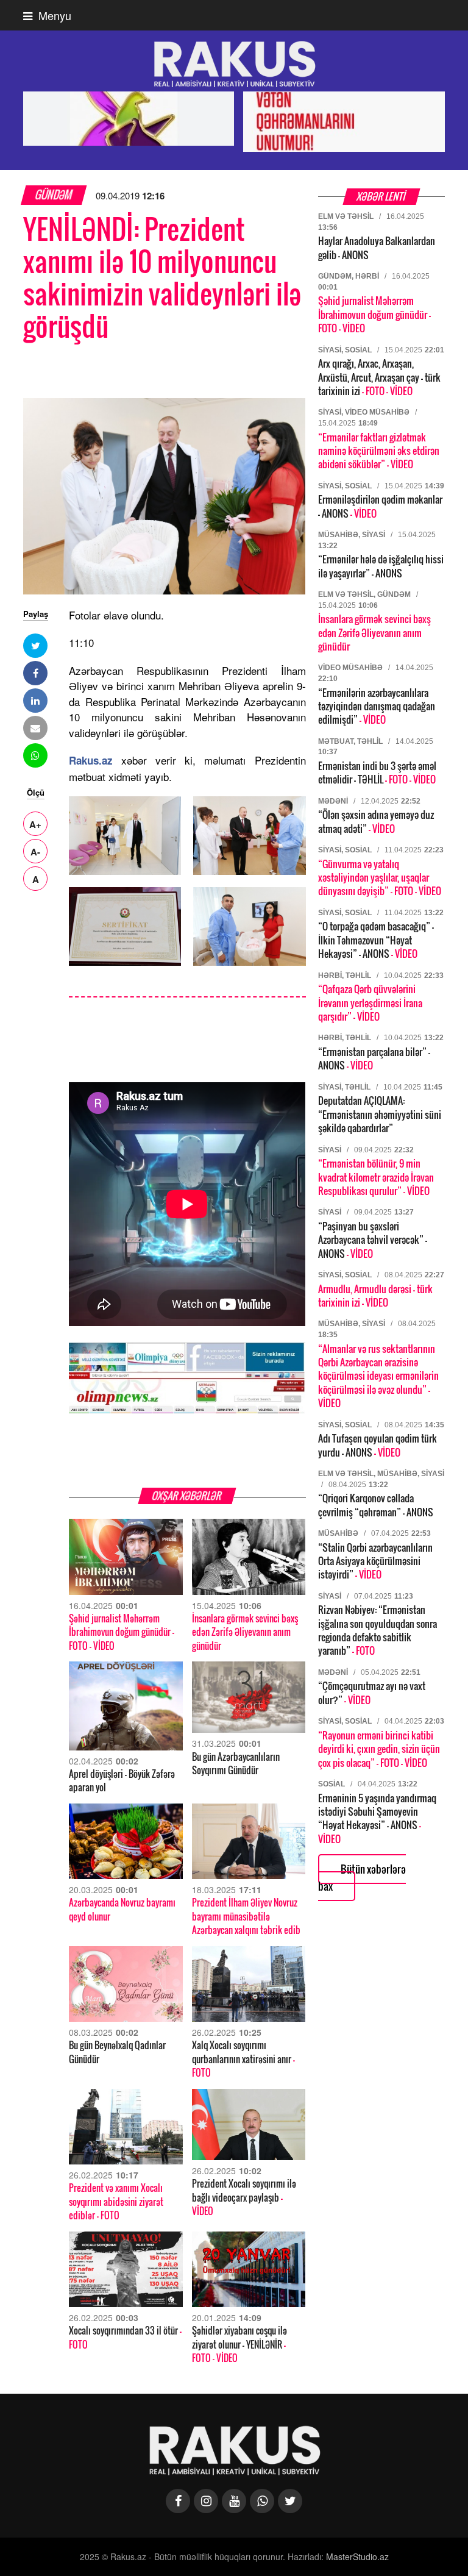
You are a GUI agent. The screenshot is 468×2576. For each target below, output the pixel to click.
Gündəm (54, 195)
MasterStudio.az (357, 2556)
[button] (35, 646)
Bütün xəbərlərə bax (362, 1878)
